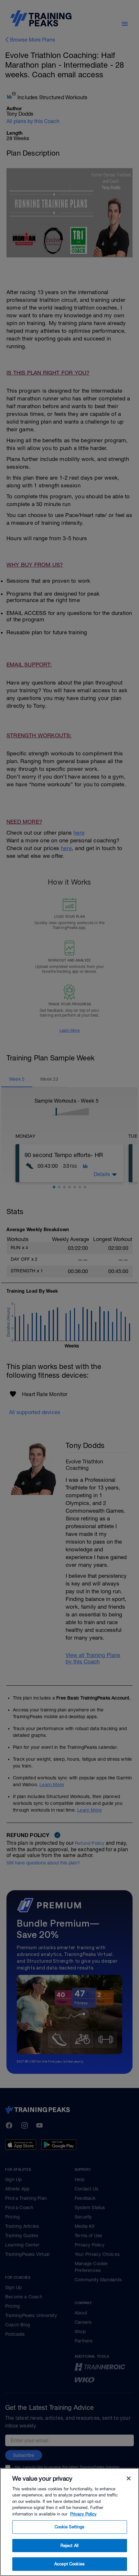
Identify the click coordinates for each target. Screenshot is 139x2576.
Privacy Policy (83, 2514)
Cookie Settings (70, 2527)
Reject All (69, 2546)
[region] (69, 2522)
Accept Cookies (69, 2564)
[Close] (129, 2478)
